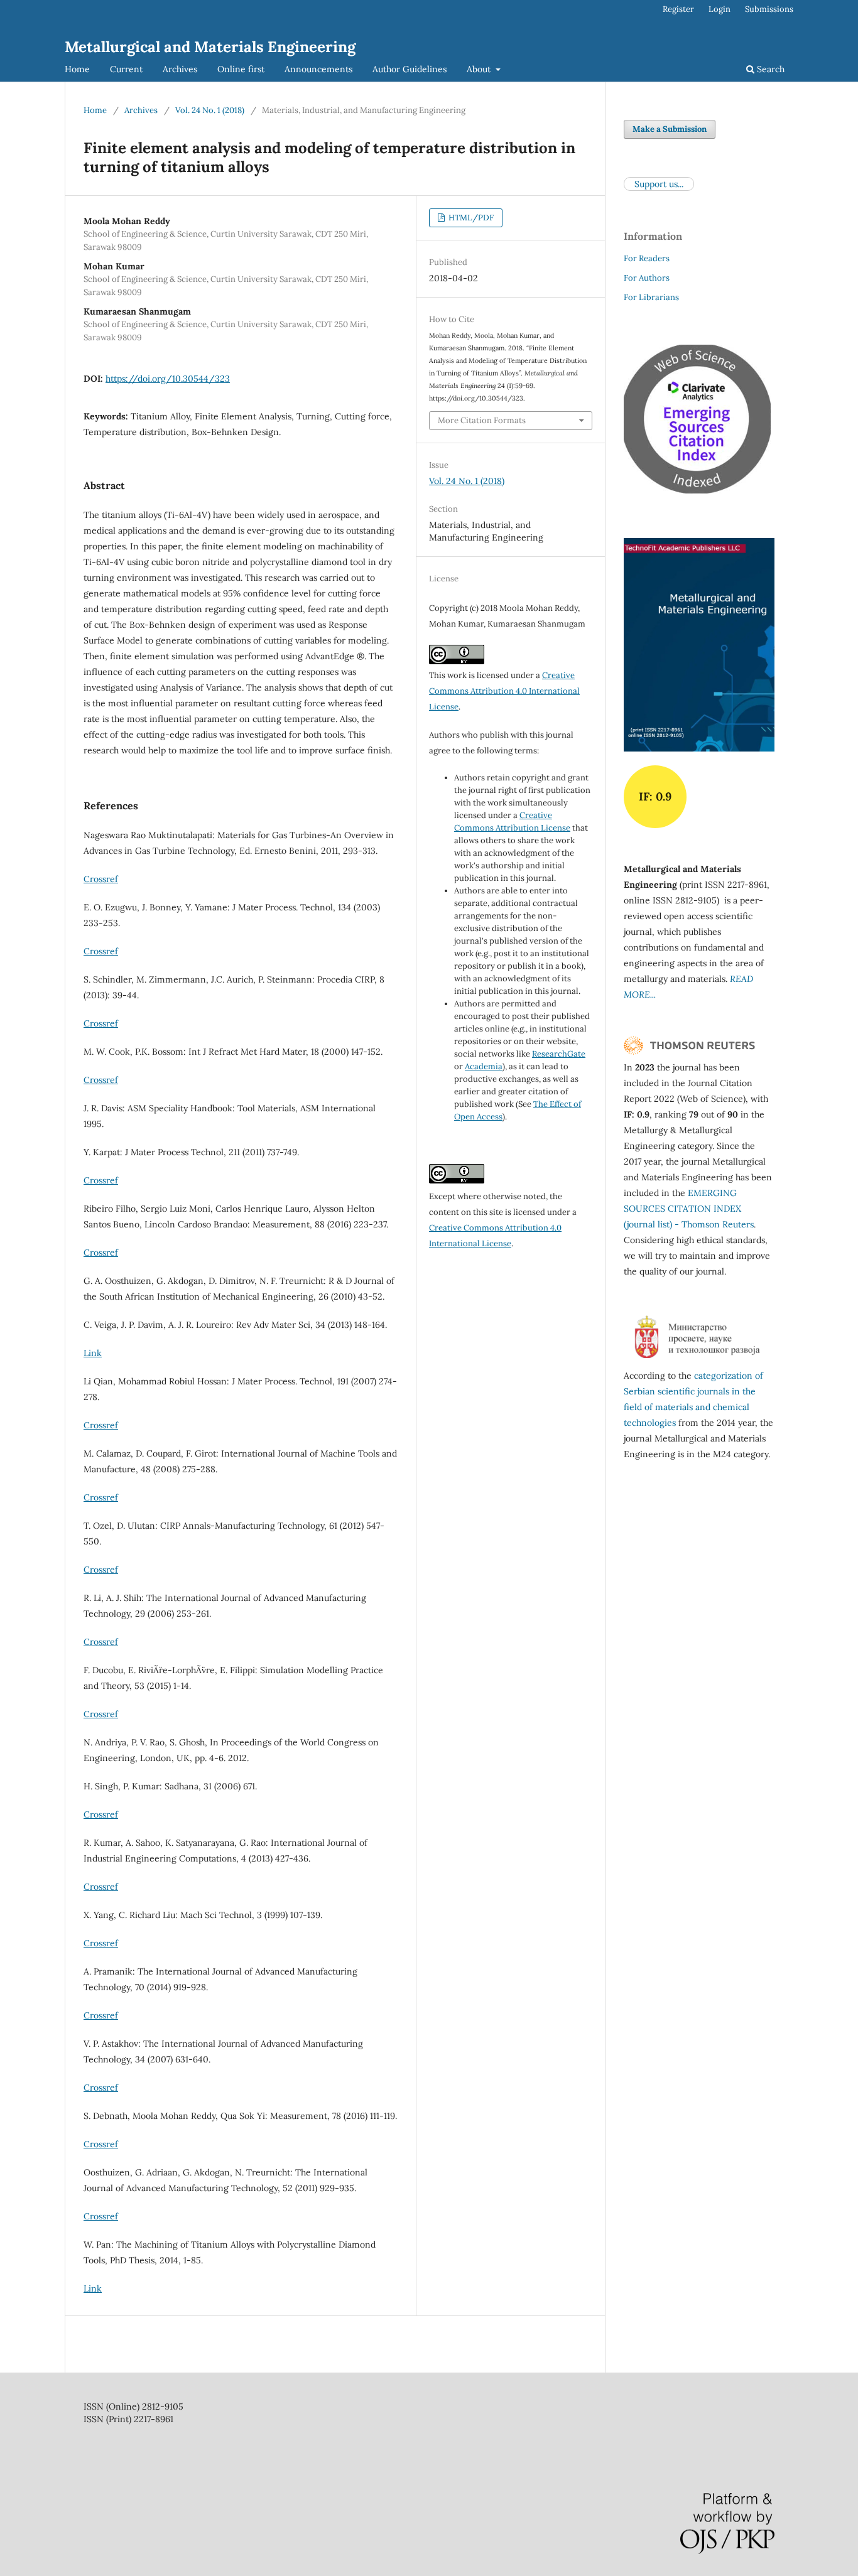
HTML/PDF (470, 218)
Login (720, 9)
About (480, 69)
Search (769, 69)
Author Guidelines (410, 69)
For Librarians (651, 297)
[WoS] (689, 1052)
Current (126, 69)
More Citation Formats (482, 420)
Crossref (101, 879)
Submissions (769, 9)
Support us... (659, 184)
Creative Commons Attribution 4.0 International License (504, 691)
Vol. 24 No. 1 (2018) (210, 110)
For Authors (647, 278)
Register (678, 9)
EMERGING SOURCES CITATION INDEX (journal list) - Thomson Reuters (689, 1209)
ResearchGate (559, 1054)
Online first (241, 69)
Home (77, 69)
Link (93, 1353)
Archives (180, 69)
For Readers (647, 258)
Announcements (318, 69)
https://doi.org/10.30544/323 (168, 379)
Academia (484, 1066)
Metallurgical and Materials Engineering (210, 47)
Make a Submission (670, 129)
